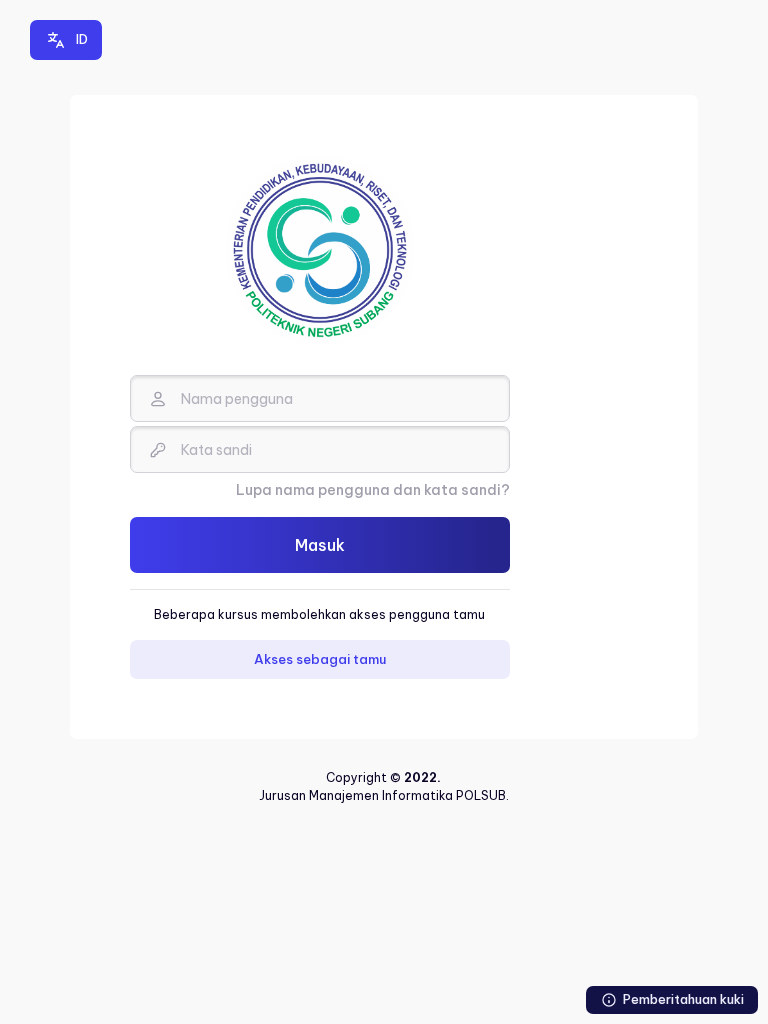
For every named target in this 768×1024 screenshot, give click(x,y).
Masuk (320, 545)
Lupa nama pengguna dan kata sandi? (373, 490)
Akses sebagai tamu (320, 659)
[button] (66, 40)
